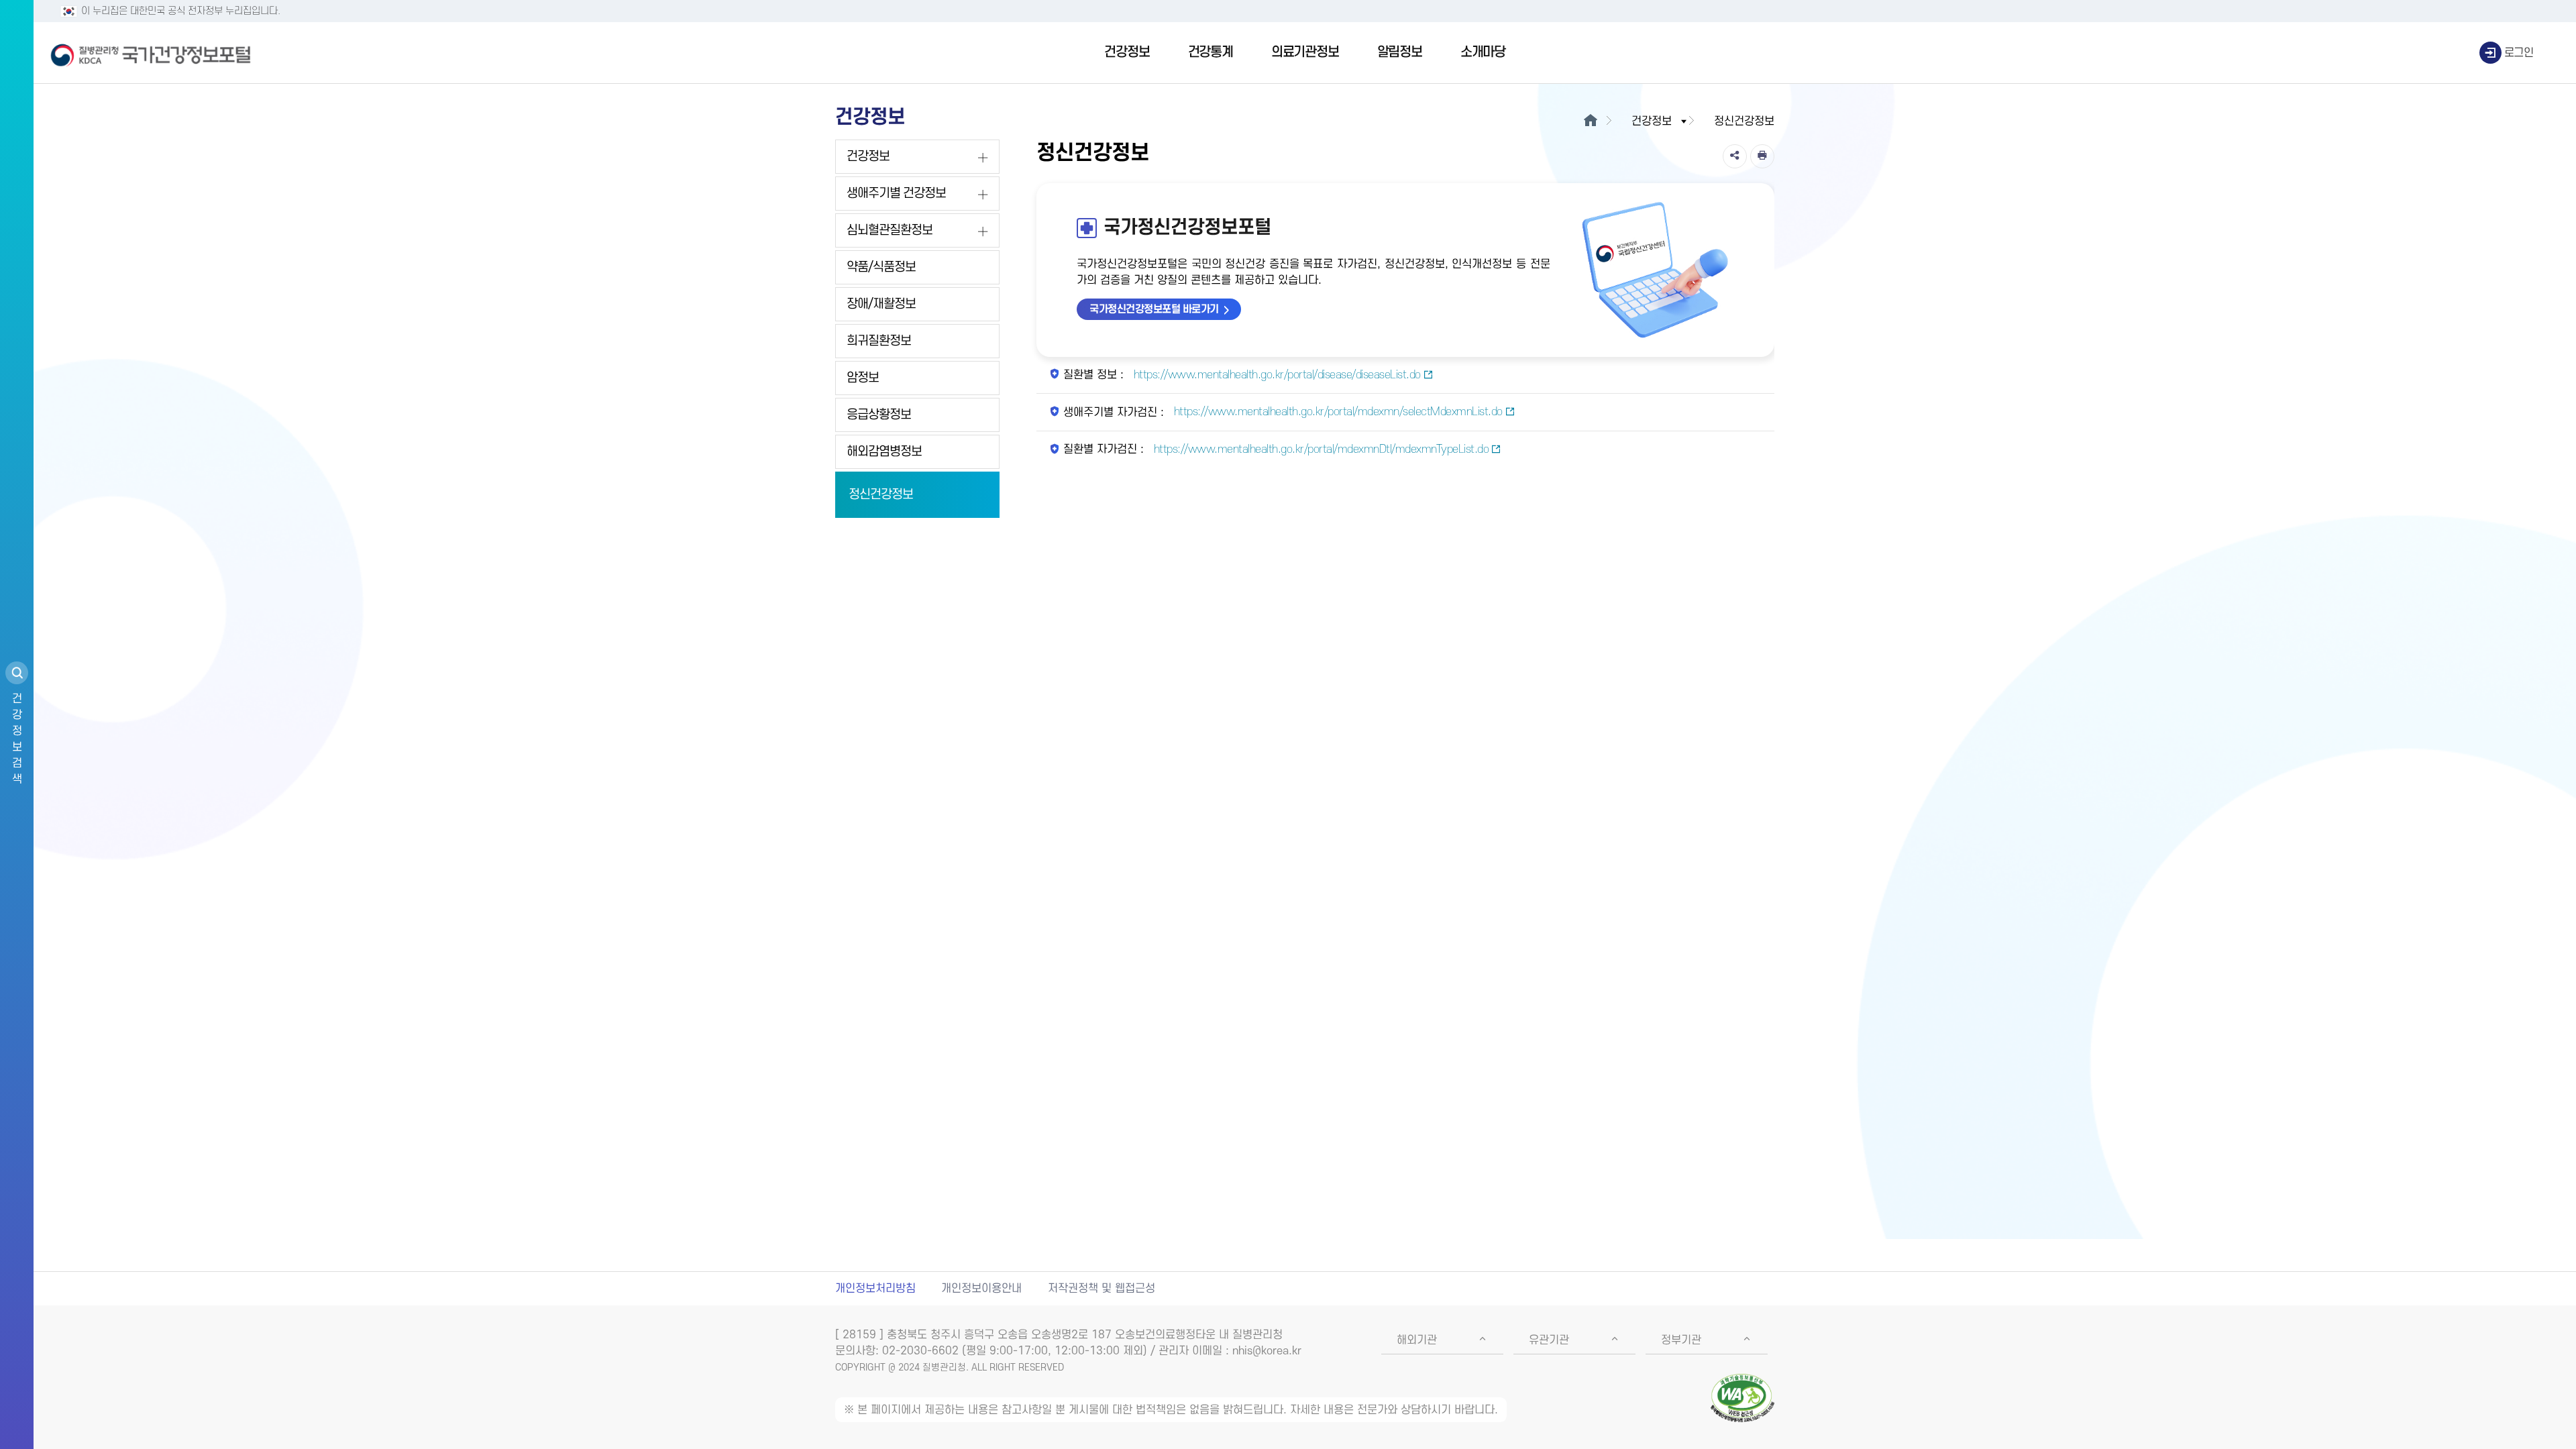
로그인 (2519, 53)
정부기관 (1681, 1340)
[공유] (1735, 156)
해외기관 (1417, 1340)
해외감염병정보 (884, 452)
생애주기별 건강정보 (896, 194)
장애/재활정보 (881, 304)
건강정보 (1127, 52)
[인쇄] (1762, 156)
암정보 (863, 378)
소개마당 (1483, 52)
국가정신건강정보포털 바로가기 (1154, 309)
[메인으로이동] (1590, 121)
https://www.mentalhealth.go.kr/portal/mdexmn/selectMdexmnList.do (1337, 412)
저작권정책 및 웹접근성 (1102, 1289)
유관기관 (1549, 1340)
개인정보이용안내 (981, 1289)
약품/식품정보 (881, 267)
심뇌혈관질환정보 (890, 230)
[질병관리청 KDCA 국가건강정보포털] (151, 53)
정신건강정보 (881, 495)
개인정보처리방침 (875, 1289)
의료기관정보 (1305, 52)
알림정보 (1400, 52)
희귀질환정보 (879, 341)
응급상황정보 (879, 415)
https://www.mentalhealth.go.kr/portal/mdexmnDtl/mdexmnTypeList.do (1320, 449)
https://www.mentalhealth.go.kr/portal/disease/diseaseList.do (1276, 375)
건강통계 (1211, 52)
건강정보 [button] (1652, 121)
